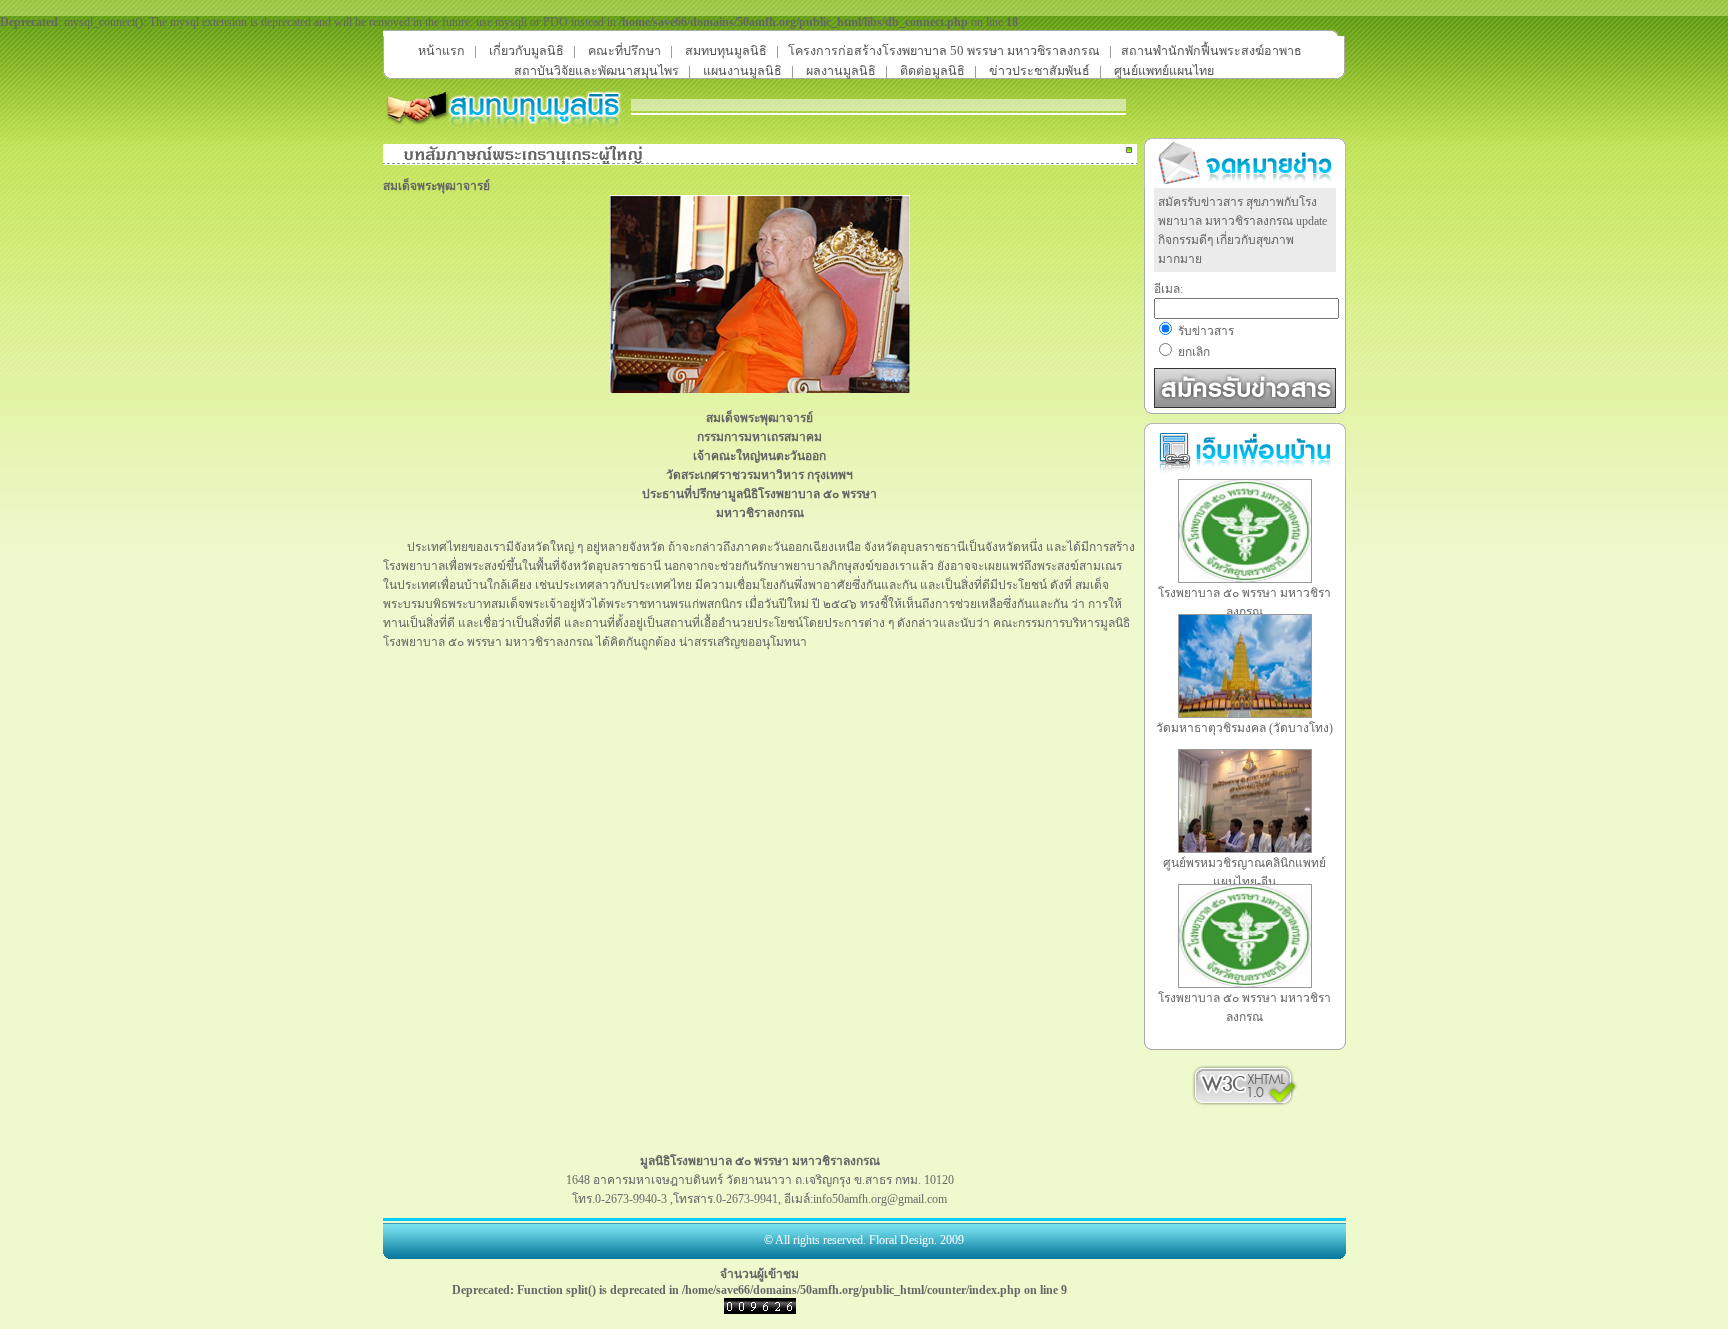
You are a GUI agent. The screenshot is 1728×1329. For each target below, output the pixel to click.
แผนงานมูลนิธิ (742, 71)
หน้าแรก (441, 51)
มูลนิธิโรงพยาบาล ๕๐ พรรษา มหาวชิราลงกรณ (760, 1161)
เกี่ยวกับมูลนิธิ (526, 51)
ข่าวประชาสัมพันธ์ (1039, 71)
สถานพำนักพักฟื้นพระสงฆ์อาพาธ (1211, 51)
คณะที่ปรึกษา (624, 51)
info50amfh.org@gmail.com (880, 1199)
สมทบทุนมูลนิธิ (726, 51)
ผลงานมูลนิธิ (841, 71)
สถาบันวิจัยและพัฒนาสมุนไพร (596, 71)
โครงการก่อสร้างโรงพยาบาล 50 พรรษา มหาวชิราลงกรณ (944, 51)
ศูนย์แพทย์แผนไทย (1164, 71)
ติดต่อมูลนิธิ (932, 71)
